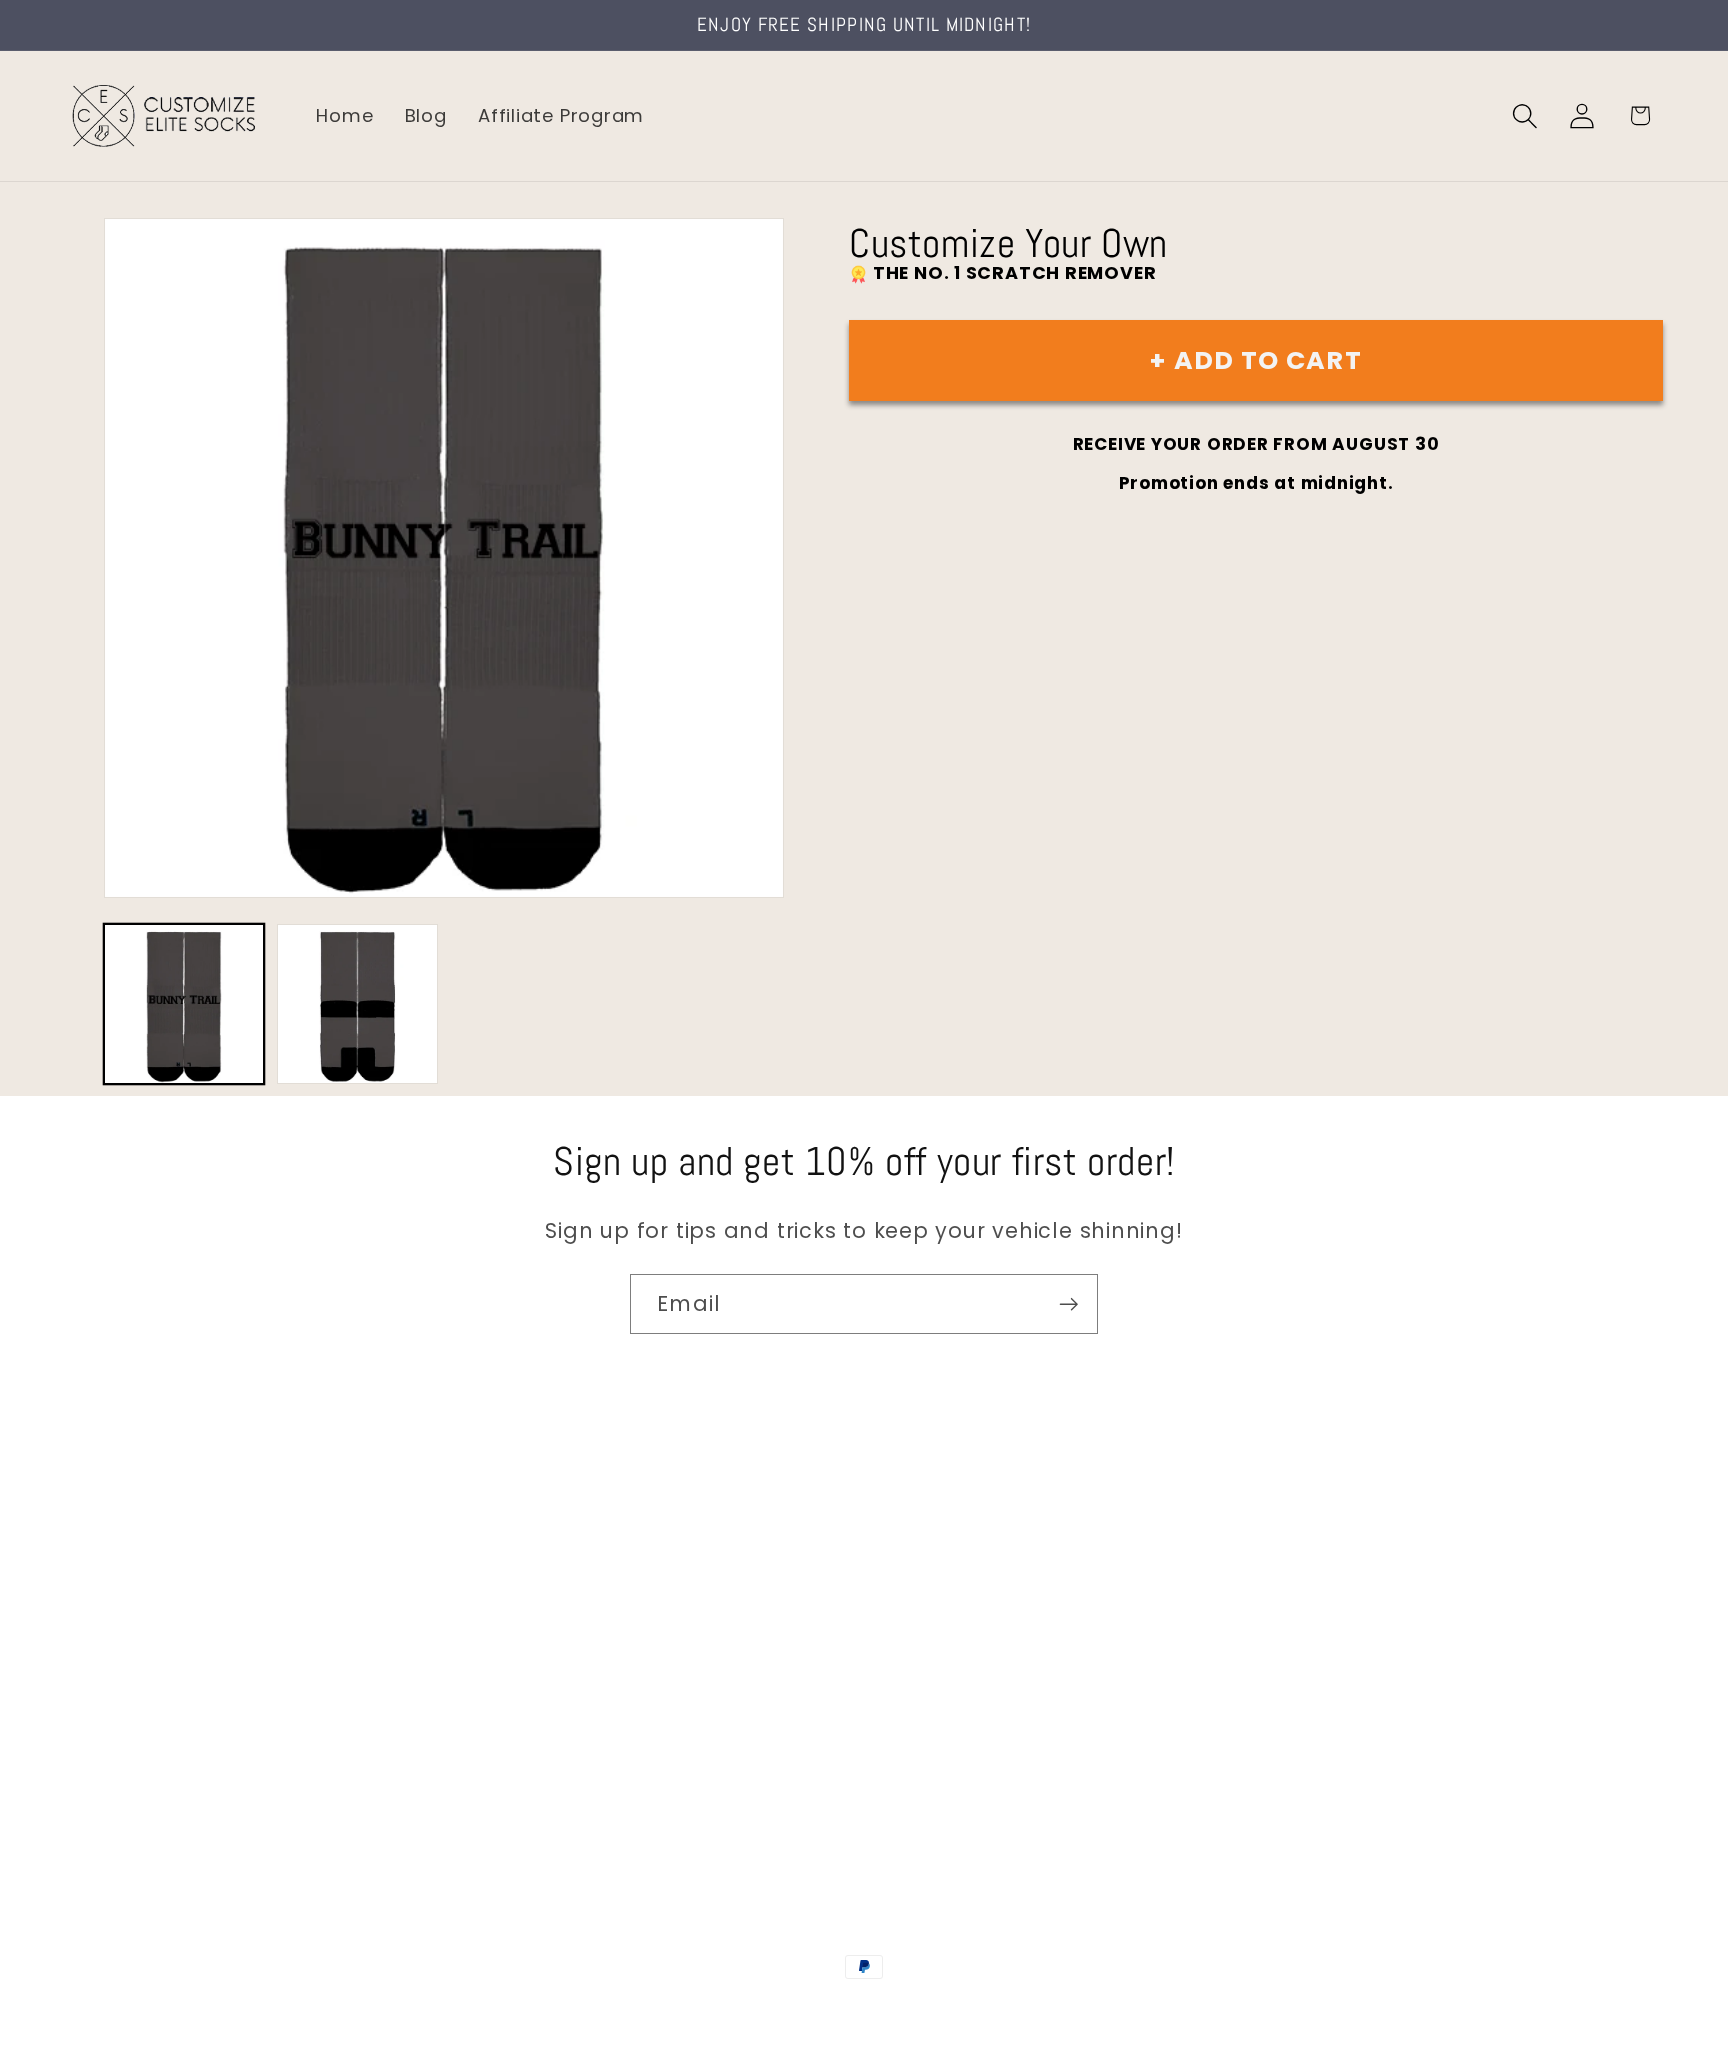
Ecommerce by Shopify (1017, 2010)
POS (867, 2010)
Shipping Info (128, 1639)
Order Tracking (137, 1681)
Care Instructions (149, 1766)
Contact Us (120, 1554)
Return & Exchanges (161, 1723)
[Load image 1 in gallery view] (184, 1004)
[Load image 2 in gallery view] (357, 1004)
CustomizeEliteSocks (764, 2010)
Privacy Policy (130, 1808)
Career (98, 1596)
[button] (1525, 115)
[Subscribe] (1068, 1304)
